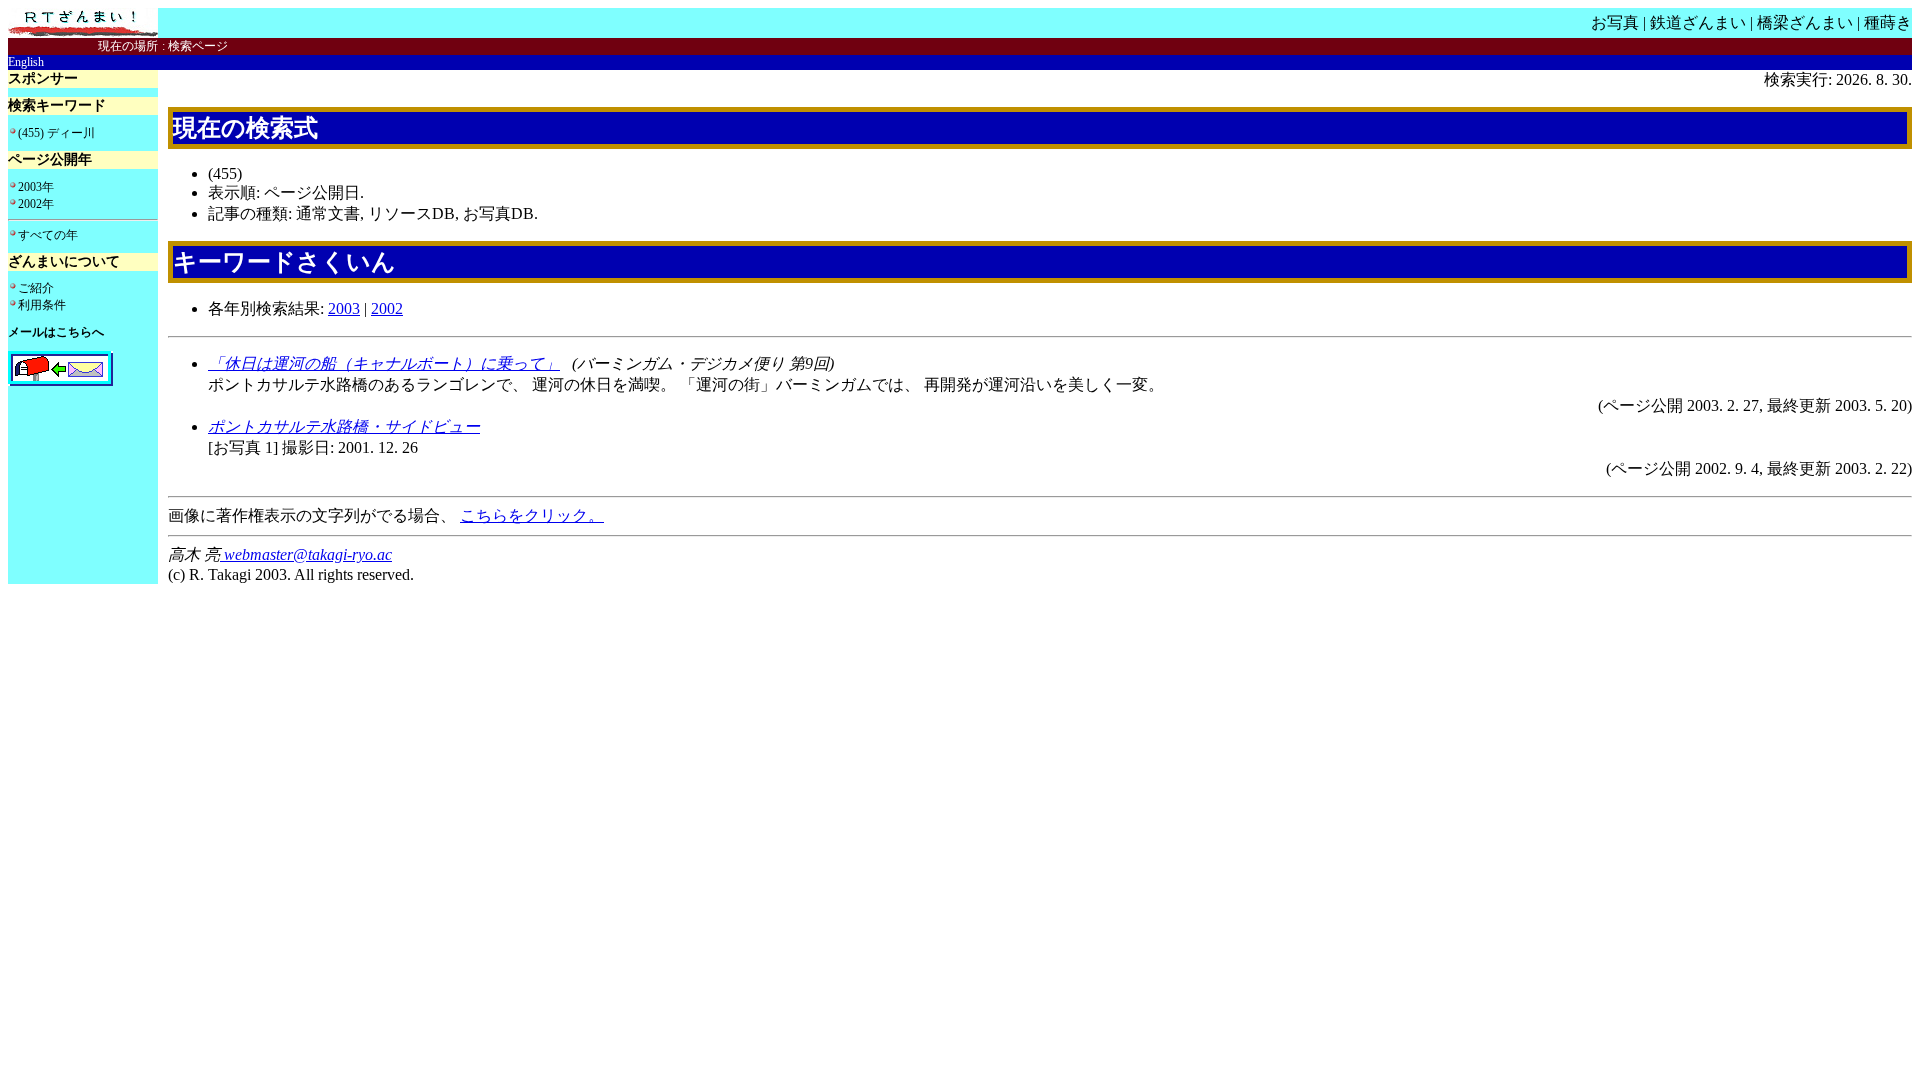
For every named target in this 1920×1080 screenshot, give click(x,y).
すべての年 (48, 235)
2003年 (36, 187)
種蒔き (1888, 22)
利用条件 (42, 305)
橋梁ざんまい (1805, 22)
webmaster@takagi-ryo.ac (306, 554)
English (26, 62)
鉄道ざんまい (1698, 22)
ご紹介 (36, 288)
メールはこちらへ (56, 332)
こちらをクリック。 (532, 515)
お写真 (1615, 22)
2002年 (36, 204)
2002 (387, 308)
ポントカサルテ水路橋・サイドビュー (344, 426)
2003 (344, 308)
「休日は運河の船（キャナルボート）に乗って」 (384, 363)
